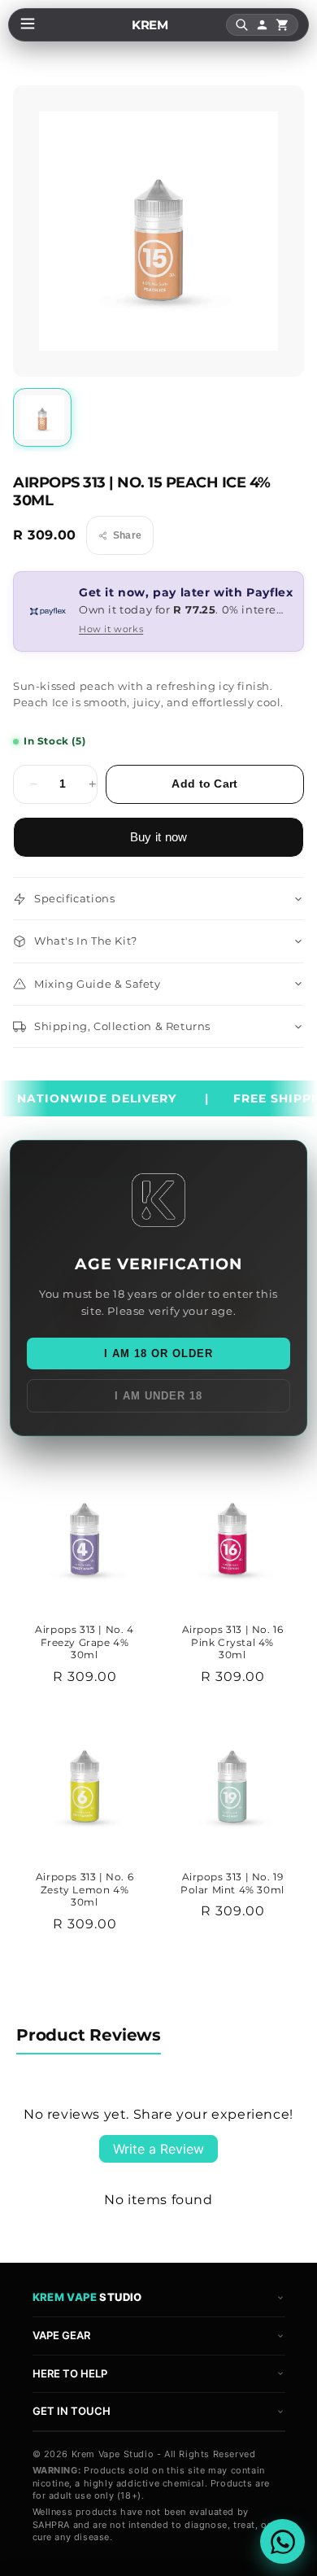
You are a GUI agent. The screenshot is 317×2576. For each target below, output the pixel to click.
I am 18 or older (158, 1353)
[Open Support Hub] (282, 2541)
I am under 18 (158, 1396)
